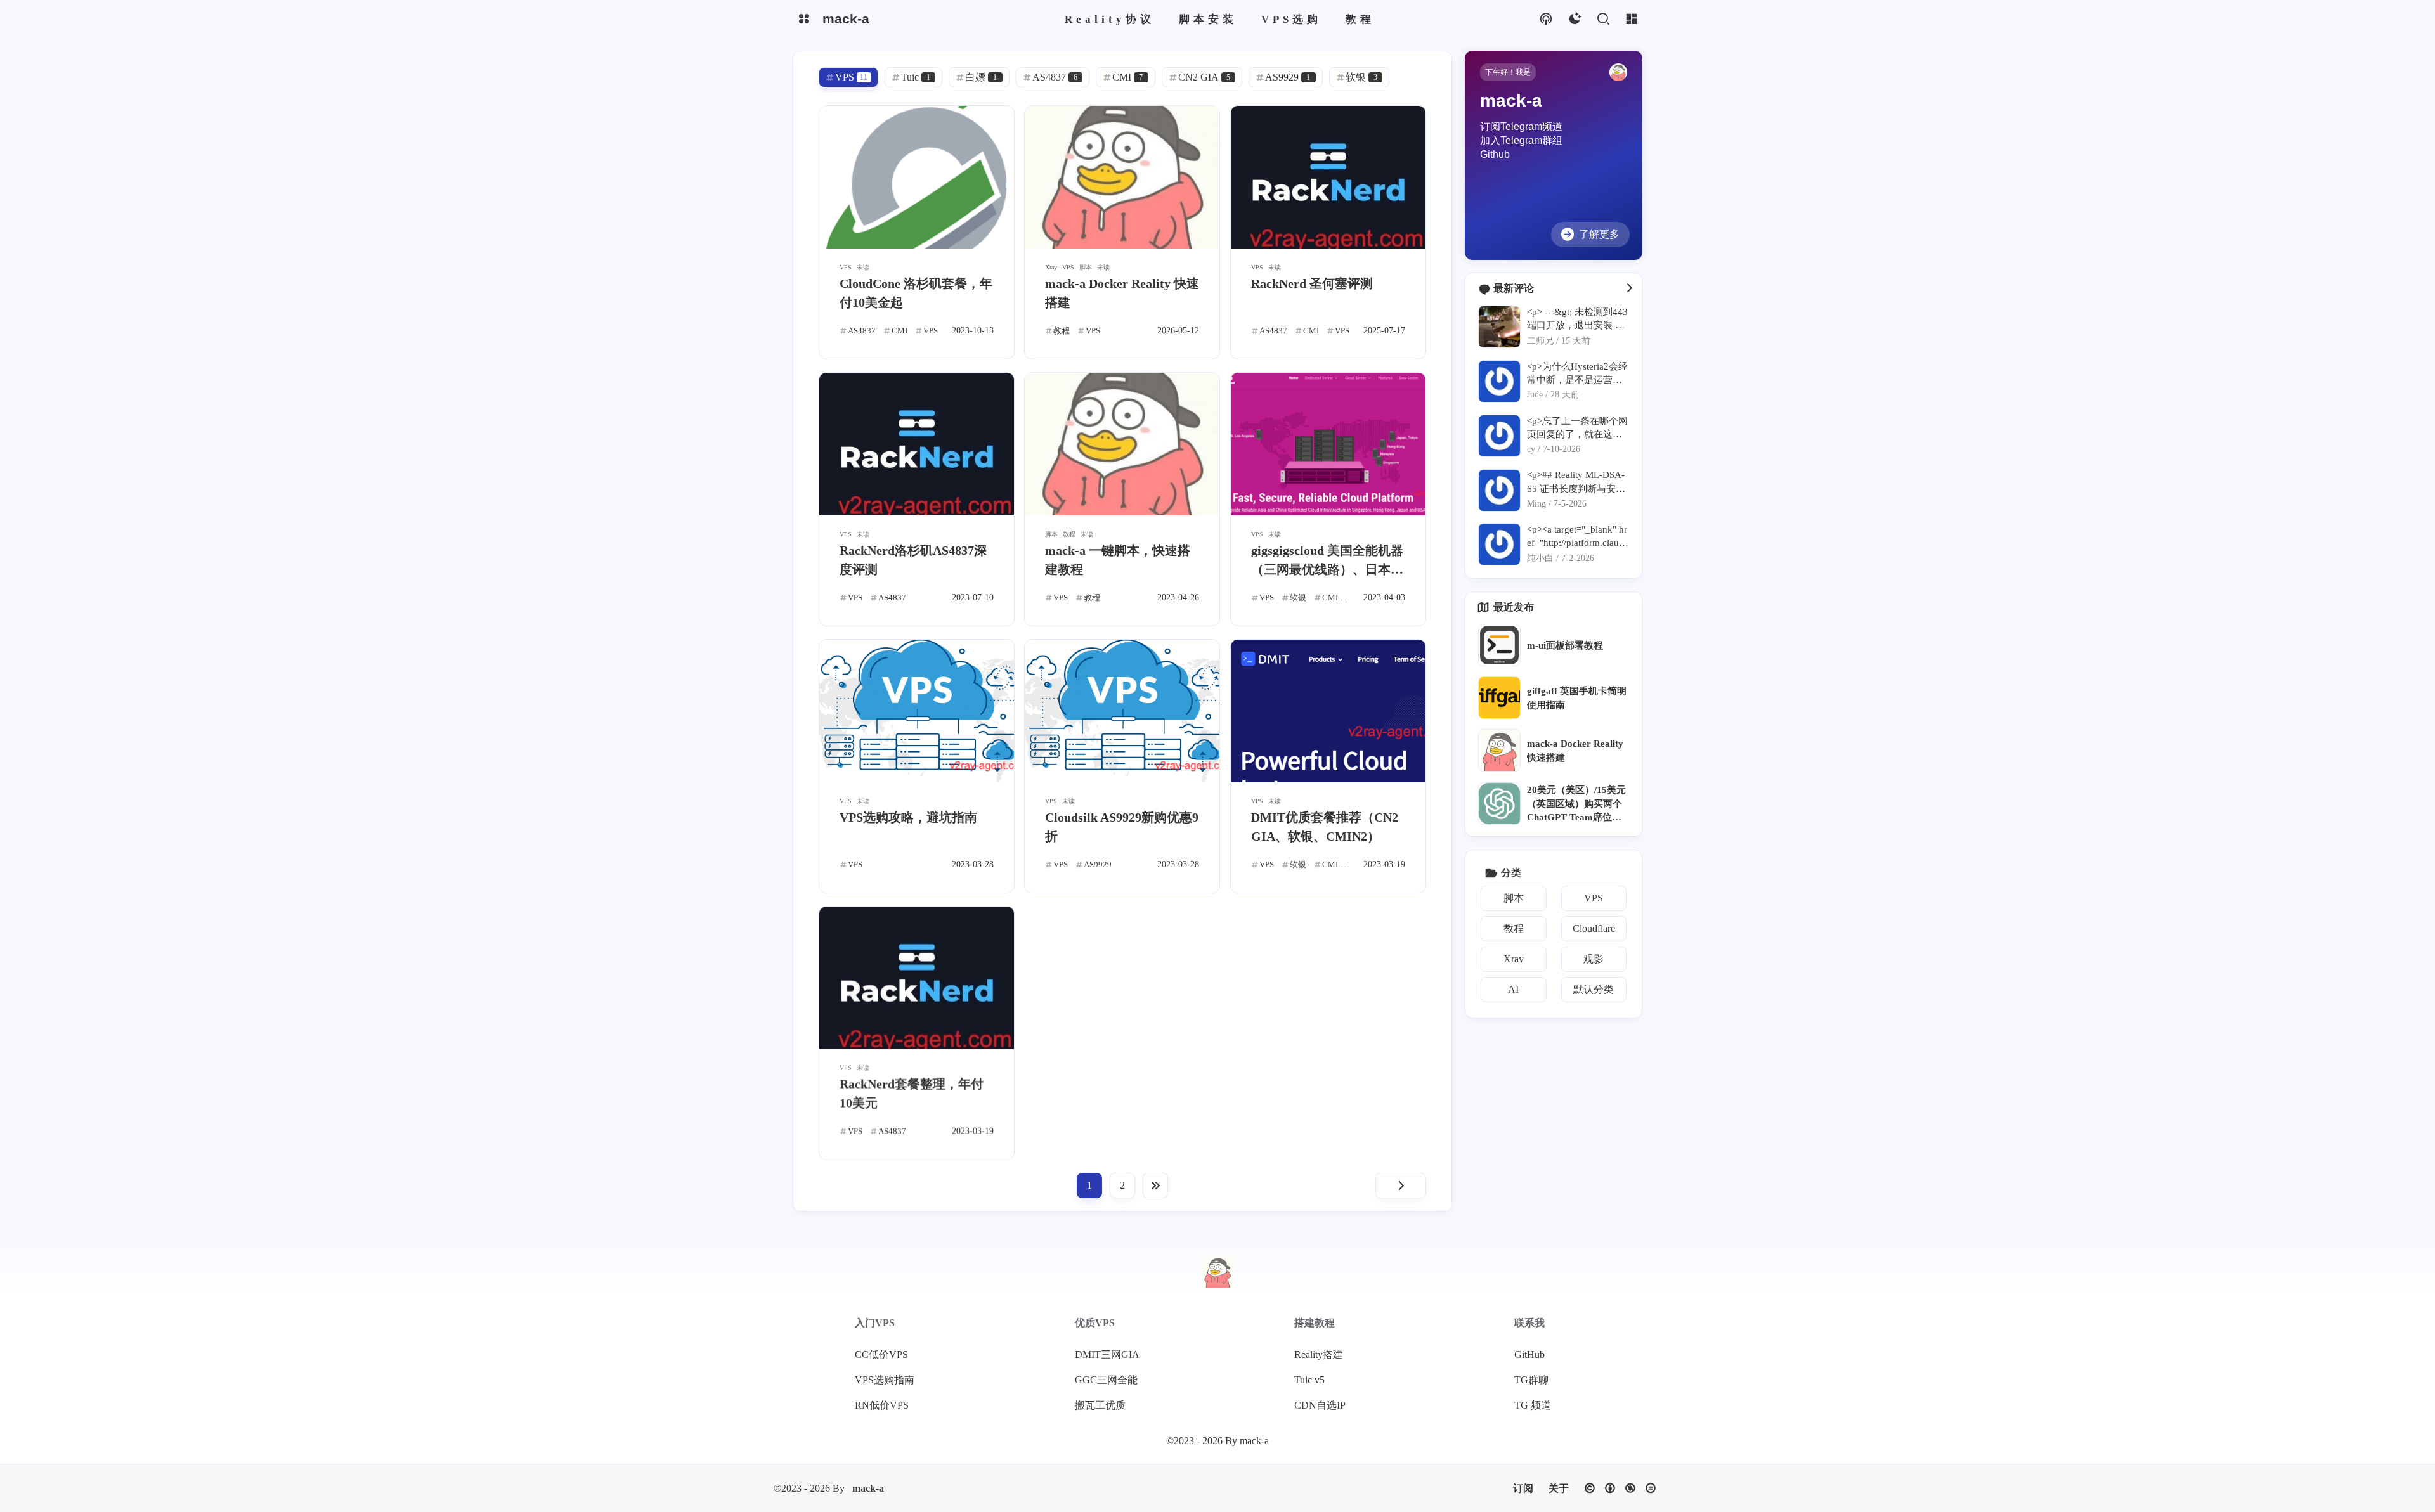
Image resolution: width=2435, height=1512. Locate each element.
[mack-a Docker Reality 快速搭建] (1122, 177)
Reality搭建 (1319, 1354)
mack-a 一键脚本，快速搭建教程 (1118, 560)
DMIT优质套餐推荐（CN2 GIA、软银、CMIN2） (1325, 827)
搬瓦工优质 (1100, 1405)
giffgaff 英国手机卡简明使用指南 (1577, 697)
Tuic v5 (1309, 1380)
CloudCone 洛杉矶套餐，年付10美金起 (916, 293)
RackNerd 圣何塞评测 (1312, 283)
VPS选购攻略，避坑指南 (908, 817)
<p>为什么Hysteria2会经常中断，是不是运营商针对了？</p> (1577, 374)
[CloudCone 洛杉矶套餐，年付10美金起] (917, 177)
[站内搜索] (1603, 19)
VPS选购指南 (885, 1380)
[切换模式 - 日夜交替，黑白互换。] (1574, 19)
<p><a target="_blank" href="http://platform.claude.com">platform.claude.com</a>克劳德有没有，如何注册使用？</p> (1577, 537)
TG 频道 (1533, 1405)
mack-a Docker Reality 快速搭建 (1122, 293)
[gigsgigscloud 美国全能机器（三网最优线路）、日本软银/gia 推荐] (1328, 444)
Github (1495, 154)
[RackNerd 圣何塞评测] (1328, 177)
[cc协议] (1620, 1488)
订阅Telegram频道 (1521, 126)
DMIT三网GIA (1107, 1354)
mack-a (868, 1488)
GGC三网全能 (1106, 1380)
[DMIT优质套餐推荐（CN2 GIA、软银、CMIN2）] (1328, 711)
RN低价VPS (882, 1405)
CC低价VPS (881, 1354)
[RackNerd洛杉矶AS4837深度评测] (917, 444)
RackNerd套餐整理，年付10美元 (912, 1094)
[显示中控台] (1631, 19)
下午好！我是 (1508, 72)
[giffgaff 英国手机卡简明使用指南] (1499, 698)
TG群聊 (1531, 1380)
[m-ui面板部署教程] (1499, 645)
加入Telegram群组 (1521, 140)
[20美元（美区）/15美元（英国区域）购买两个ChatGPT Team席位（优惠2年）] (1499, 804)
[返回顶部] (1217, 1272)
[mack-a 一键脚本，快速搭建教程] (1122, 444)
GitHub (1529, 1354)
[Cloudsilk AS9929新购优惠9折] (1122, 711)
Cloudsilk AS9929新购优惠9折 (1122, 827)
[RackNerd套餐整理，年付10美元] (917, 978)
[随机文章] (1546, 19)
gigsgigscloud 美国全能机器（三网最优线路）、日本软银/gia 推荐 (1327, 561)
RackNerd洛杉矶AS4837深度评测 (913, 560)
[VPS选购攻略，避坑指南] (917, 711)
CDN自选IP (1320, 1405)
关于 (1559, 1488)
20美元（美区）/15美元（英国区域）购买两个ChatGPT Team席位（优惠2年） (1576, 804)
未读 (863, 267)
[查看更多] (1629, 288)
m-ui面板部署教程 (1565, 645)
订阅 (1523, 1488)
